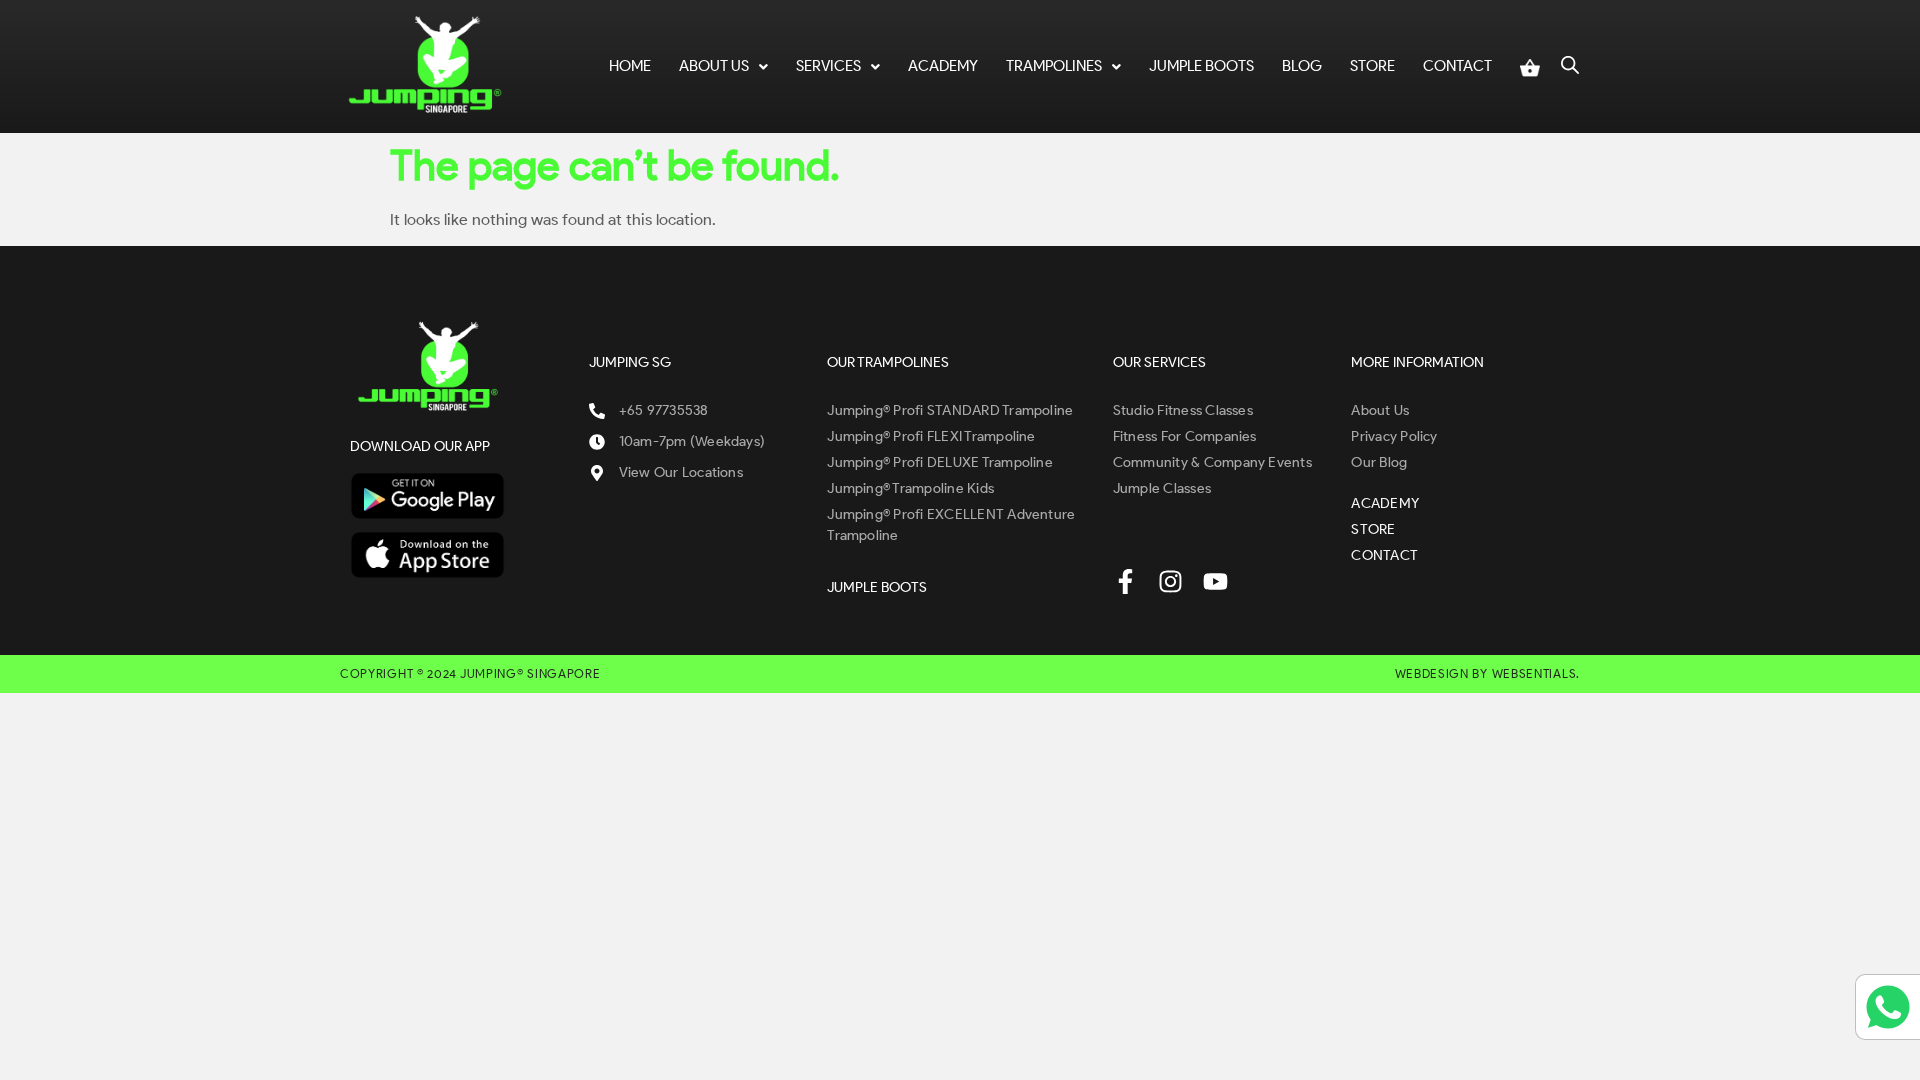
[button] (723, 66)
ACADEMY (943, 66)
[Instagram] (1170, 581)
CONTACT (1457, 66)
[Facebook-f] (1125, 581)
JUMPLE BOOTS (1201, 66)
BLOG (1302, 66)
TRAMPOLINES (1054, 66)
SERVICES (828, 66)
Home (630, 66)
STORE (1372, 66)
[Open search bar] (1570, 63)
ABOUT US (714, 66)
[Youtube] (1215, 581)
